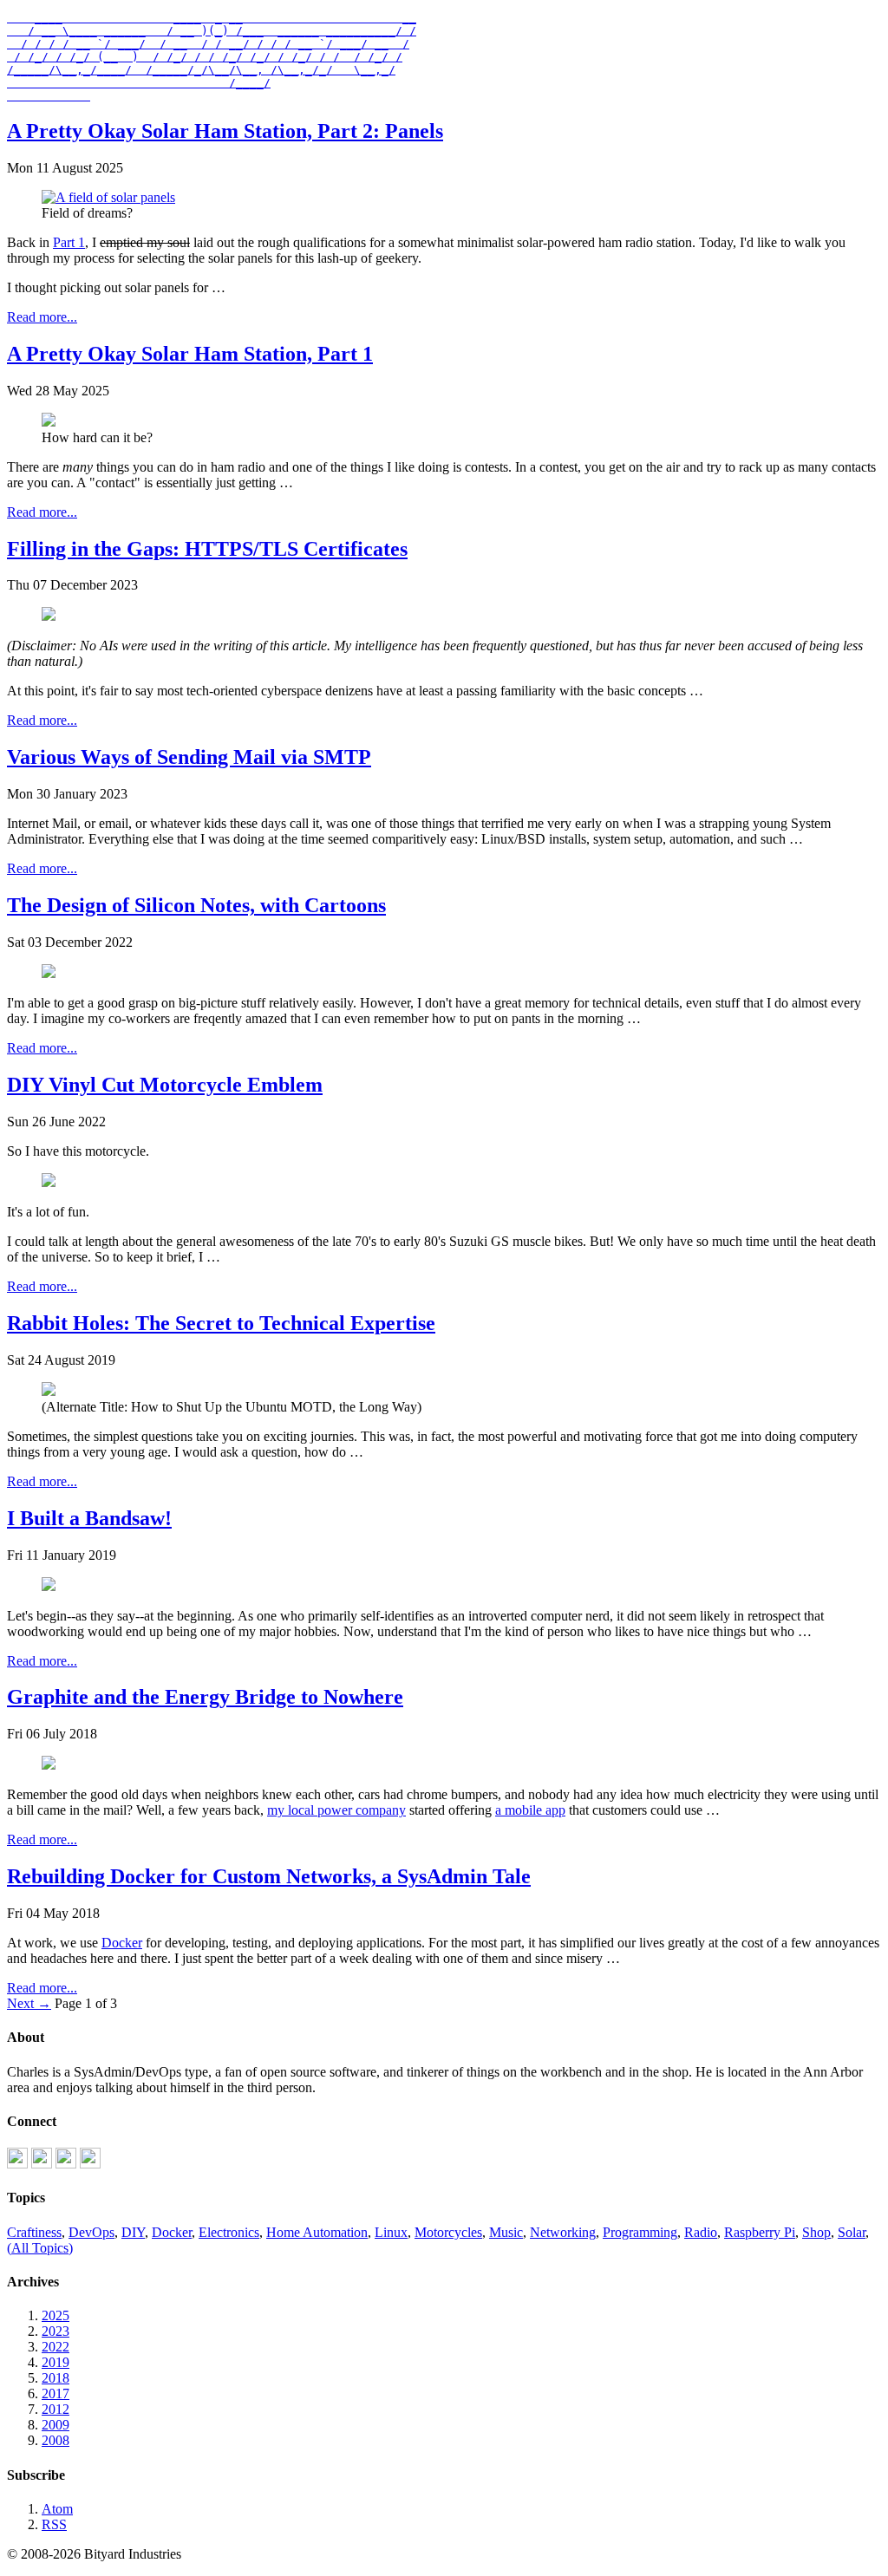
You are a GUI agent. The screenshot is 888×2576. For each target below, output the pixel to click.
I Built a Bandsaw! (89, 1518)
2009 (55, 2425)
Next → (29, 2003)
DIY (133, 2232)
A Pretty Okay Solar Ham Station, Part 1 (190, 354)
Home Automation (317, 2232)
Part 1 (69, 242)
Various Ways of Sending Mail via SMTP (189, 757)
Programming (640, 2232)
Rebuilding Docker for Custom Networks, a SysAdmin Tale (269, 1876)
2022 (55, 2347)
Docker (122, 1943)
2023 (55, 2331)
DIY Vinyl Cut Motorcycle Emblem (165, 1085)
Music (506, 2232)
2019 (55, 2362)
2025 (55, 2315)
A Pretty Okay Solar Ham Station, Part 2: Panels (225, 131)
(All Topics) (40, 2248)
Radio (701, 2232)
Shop (816, 2232)
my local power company (336, 1810)
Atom (57, 2509)
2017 (55, 2393)
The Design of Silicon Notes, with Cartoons (196, 905)
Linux (391, 2232)
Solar (852, 2232)
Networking (563, 2232)
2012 (55, 2409)
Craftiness (34, 2232)
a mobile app (530, 1810)
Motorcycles (448, 2232)
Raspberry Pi (760, 2232)
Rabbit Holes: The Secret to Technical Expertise (221, 1323)
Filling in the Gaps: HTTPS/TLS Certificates (207, 549)
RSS (54, 2524)
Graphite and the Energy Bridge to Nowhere (205, 1697)
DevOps (91, 2232)
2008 (55, 2440)
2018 (55, 2378)
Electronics (229, 2232)
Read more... (42, 317)
